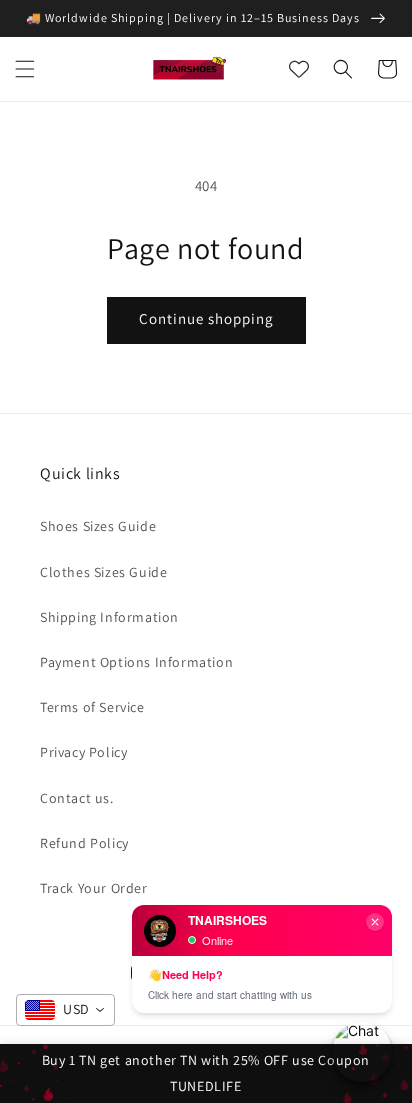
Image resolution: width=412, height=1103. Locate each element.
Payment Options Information (136, 662)
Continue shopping (206, 318)
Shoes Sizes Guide (98, 526)
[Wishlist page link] (299, 69)
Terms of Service (92, 707)
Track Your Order (94, 888)
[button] (25, 69)
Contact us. (77, 798)
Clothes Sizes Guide (103, 572)
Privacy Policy (83, 752)
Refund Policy (84, 843)
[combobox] (65, 1010)
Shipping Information (109, 617)
